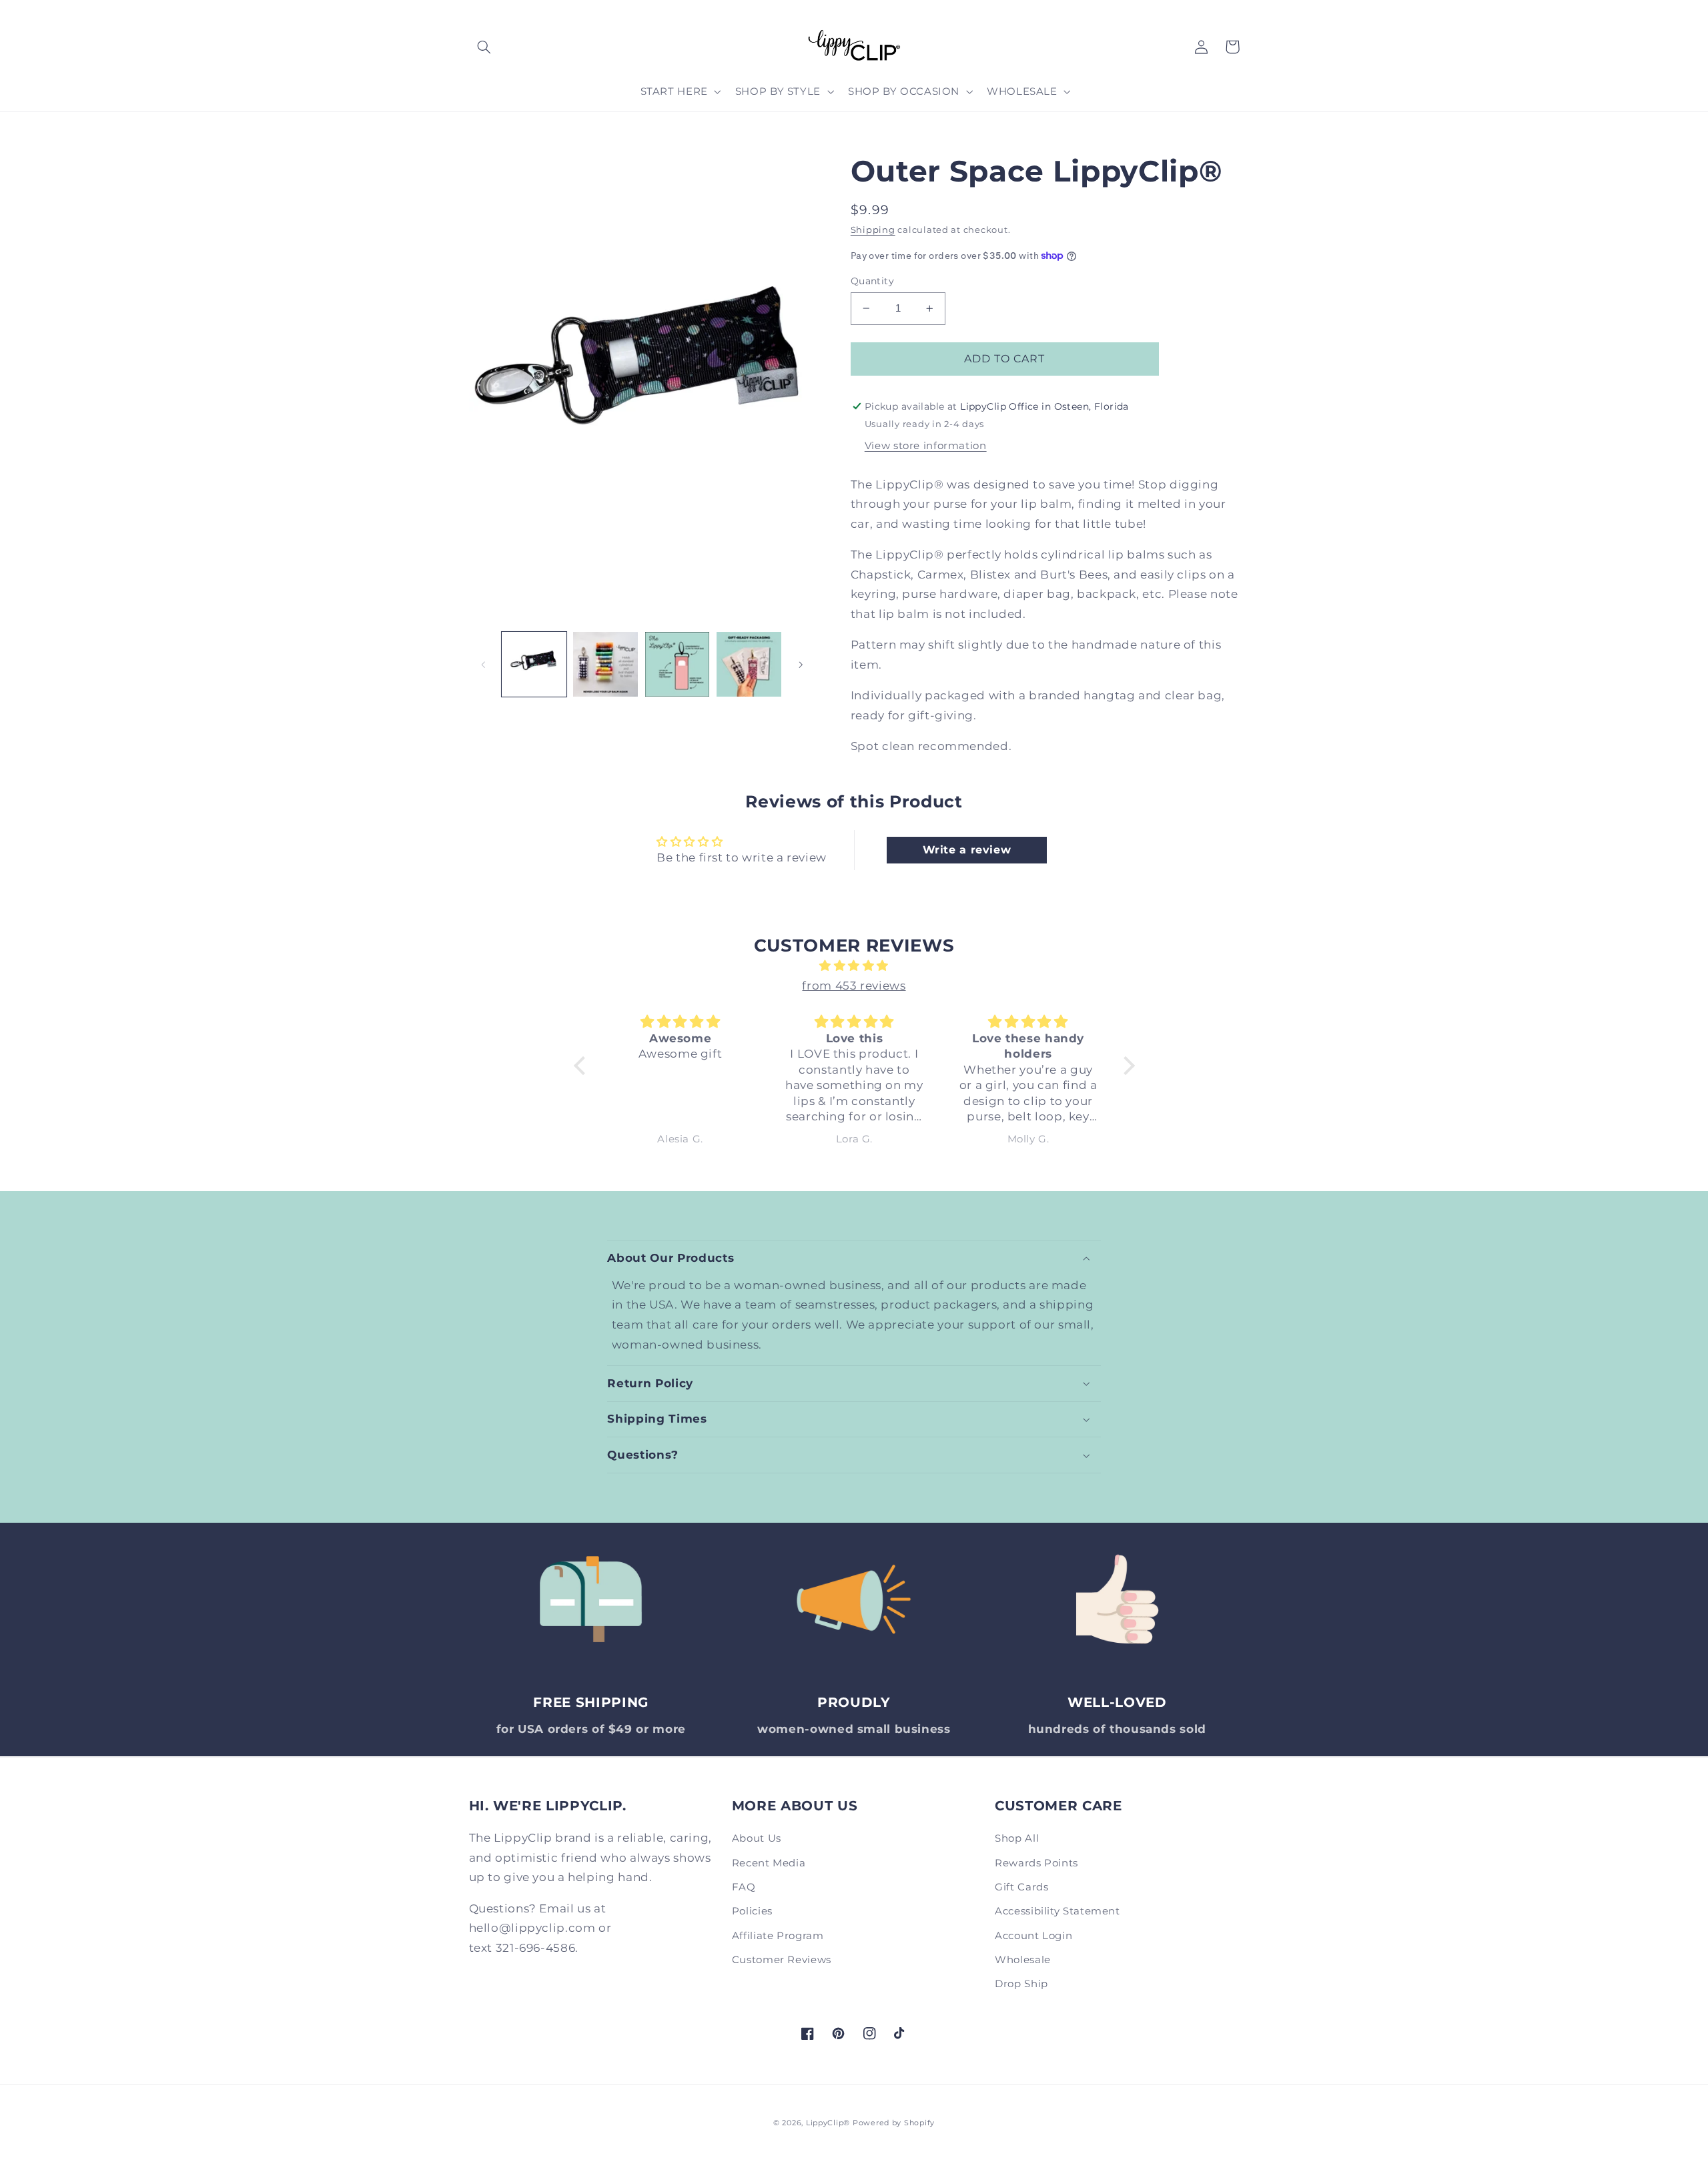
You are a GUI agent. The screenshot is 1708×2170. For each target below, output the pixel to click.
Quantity (872, 281)
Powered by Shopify (894, 2123)
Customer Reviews (782, 1960)
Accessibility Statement (1057, 1911)
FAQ (744, 1887)
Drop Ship (1021, 1984)
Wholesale (1023, 1960)
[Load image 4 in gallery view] (749, 664)
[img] (854, 966)
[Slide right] (801, 665)
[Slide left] (484, 665)
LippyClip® (828, 2123)
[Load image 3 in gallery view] (678, 664)
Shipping (873, 230)
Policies (752, 1911)
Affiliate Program (778, 1936)
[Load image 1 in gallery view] (534, 664)
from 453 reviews (854, 986)
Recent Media (769, 1863)
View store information (926, 446)
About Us (757, 1838)
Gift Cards (1021, 1887)
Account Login (1033, 1936)
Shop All (1017, 1838)
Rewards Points (1036, 1863)
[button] (484, 47)
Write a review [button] (967, 850)
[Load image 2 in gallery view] (605, 664)
